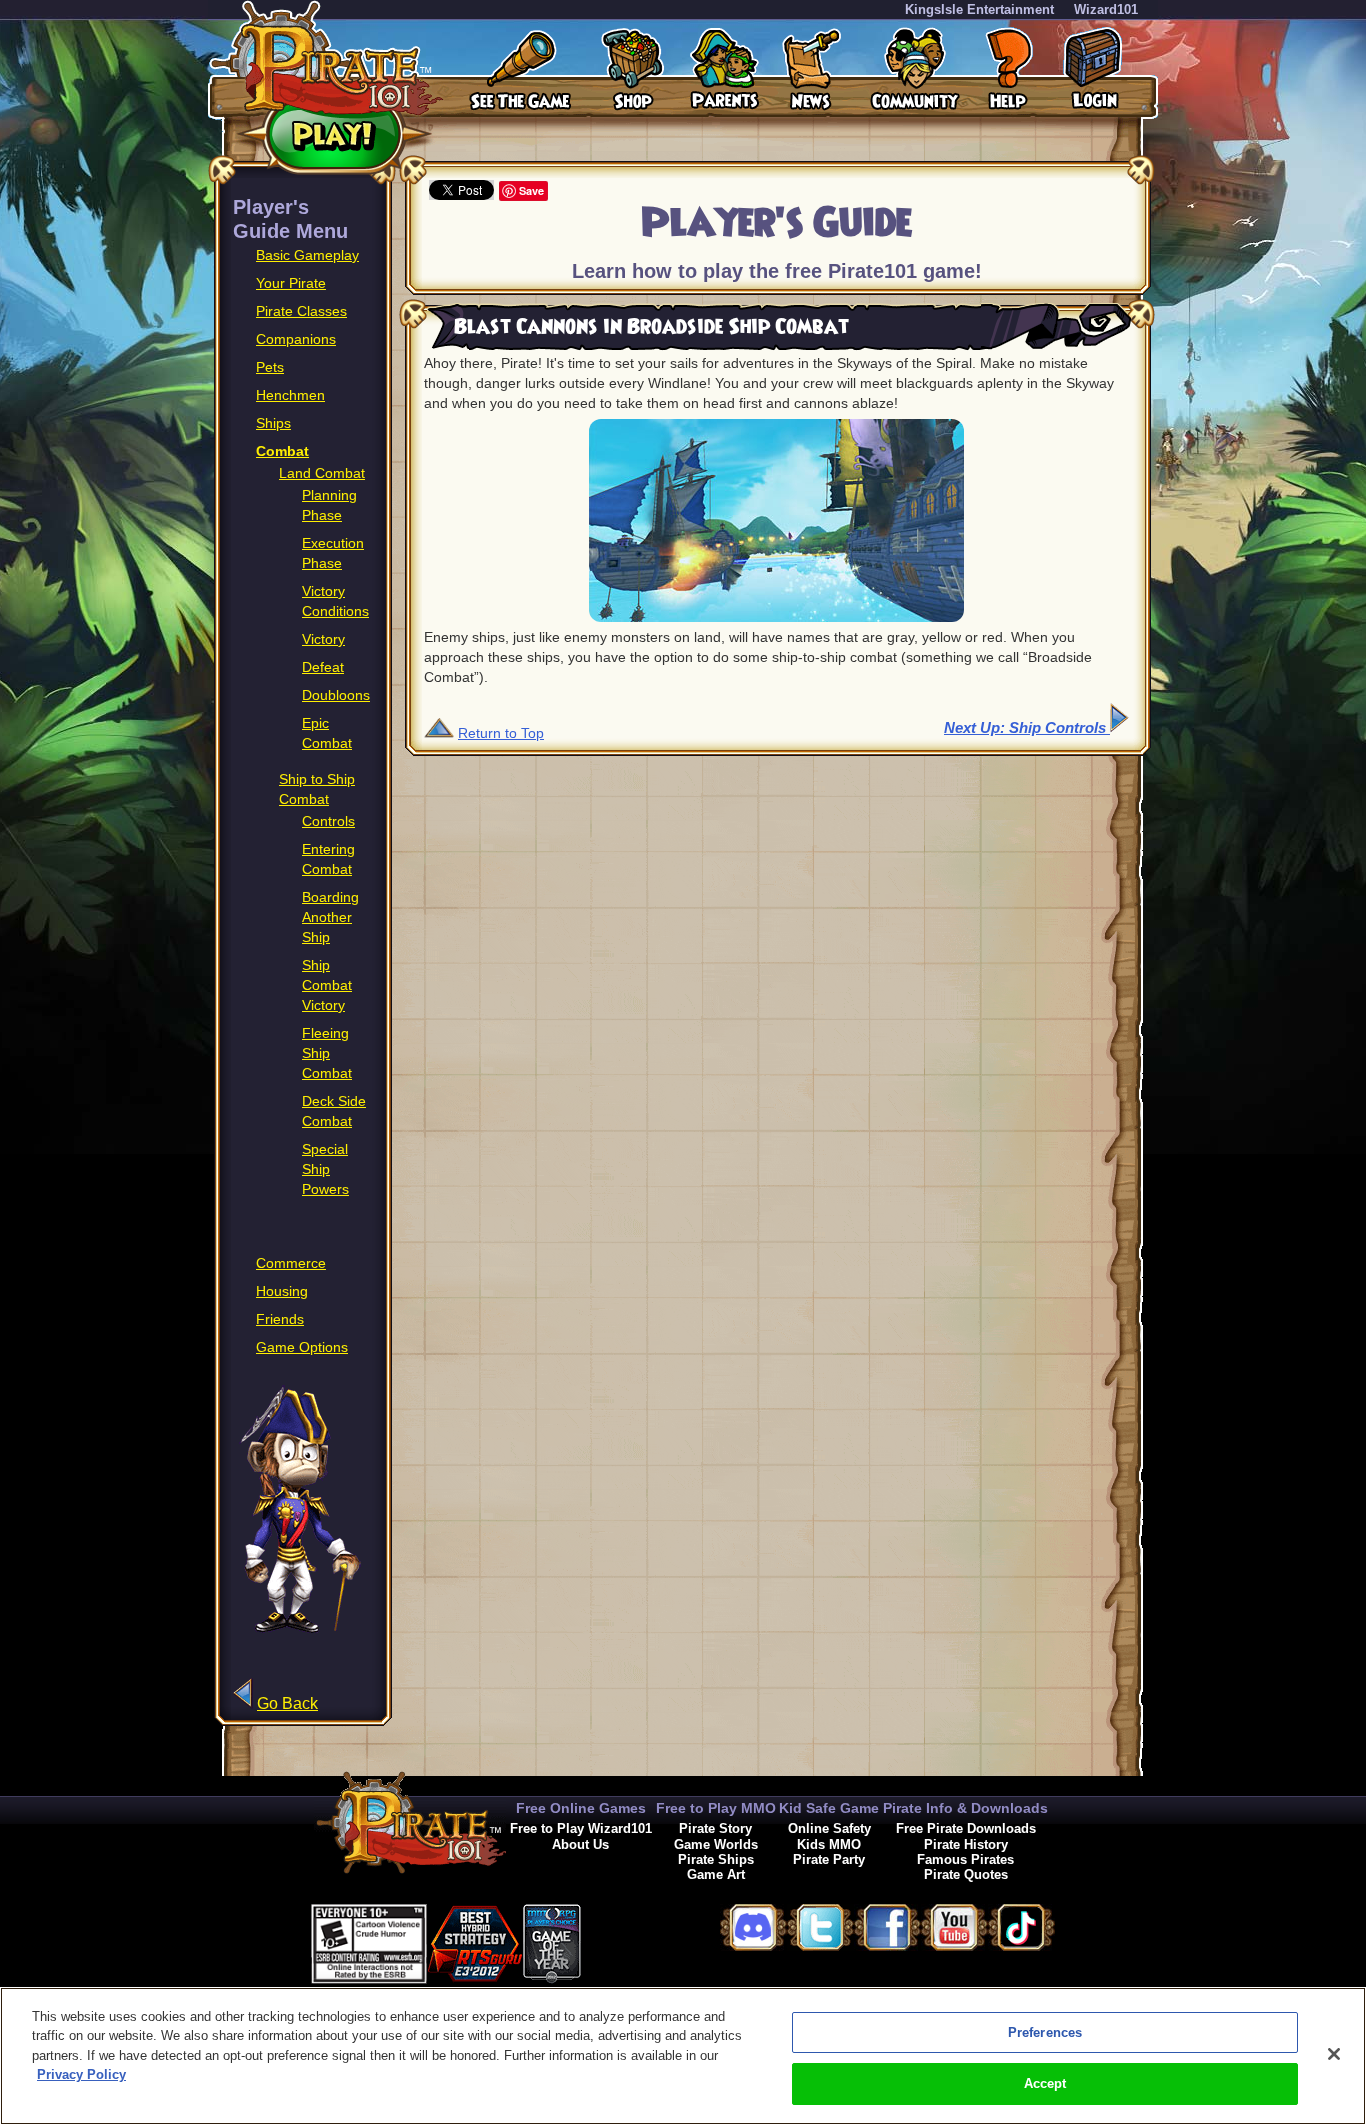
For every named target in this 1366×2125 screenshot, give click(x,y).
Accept (1045, 2083)
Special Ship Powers (325, 1169)
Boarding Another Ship (330, 917)
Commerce (291, 1263)
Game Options (302, 1347)
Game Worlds (716, 1844)
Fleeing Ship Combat (327, 1053)
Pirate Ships (716, 1859)
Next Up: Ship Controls (1027, 727)
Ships (273, 423)
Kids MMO (829, 1844)
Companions (296, 339)
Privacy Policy (81, 2074)
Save (531, 190)
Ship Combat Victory (327, 985)
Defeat (323, 667)
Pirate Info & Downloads (965, 1808)
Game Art (716, 1874)
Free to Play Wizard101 (581, 1828)
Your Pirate (291, 283)
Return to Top (501, 733)
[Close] (1334, 2054)
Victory (323, 639)
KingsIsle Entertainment (979, 9)
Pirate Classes (301, 311)
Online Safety (829, 1828)
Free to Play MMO (716, 1808)
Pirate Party (829, 1859)
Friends (280, 1319)
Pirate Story (715, 1828)
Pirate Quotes (966, 1874)
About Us (580, 1844)
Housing (282, 1291)
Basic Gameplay (307, 255)
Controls (328, 821)
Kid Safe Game (829, 1808)
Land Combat (322, 473)
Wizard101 (1106, 9)
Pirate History (966, 1844)
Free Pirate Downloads (966, 1828)
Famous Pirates (965, 1859)
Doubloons (336, 695)
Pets (270, 367)
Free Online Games (581, 1808)
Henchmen (290, 395)
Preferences (1045, 2032)
